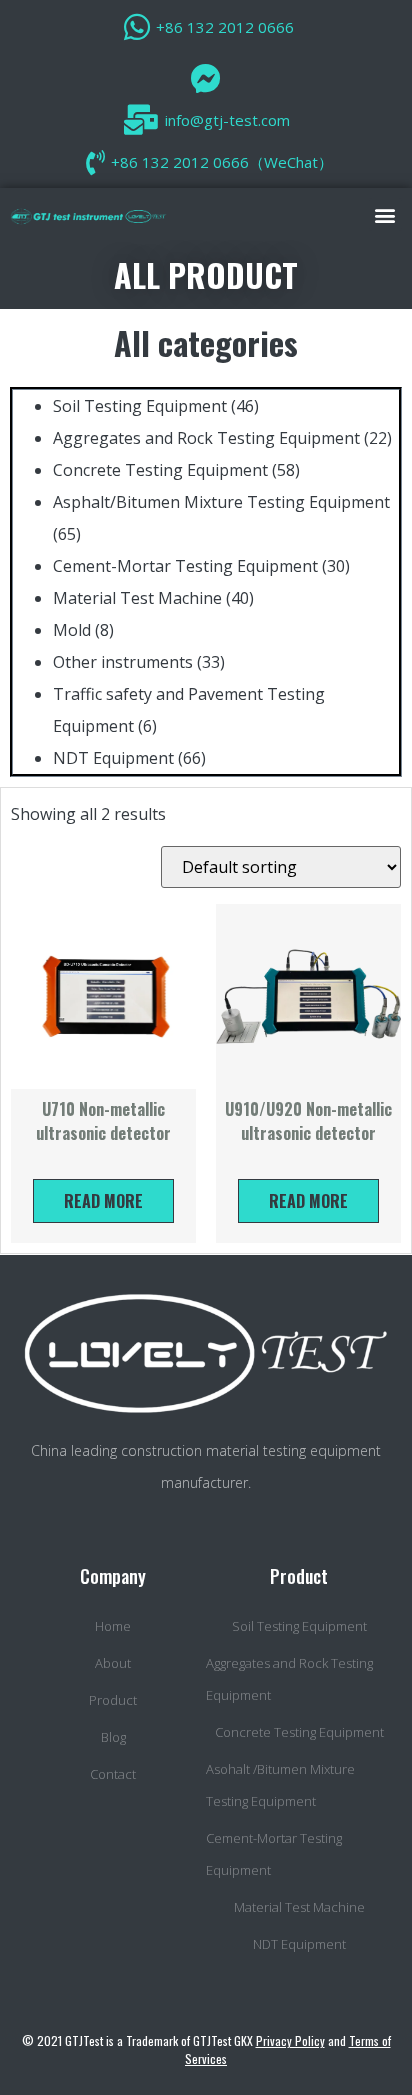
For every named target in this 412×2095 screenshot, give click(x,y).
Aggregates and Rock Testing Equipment (206, 438)
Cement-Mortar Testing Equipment (185, 566)
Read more (103, 1201)
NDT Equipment (113, 758)
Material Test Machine (137, 598)
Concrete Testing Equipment (160, 470)
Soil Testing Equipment (140, 406)
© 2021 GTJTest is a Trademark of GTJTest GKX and (206, 2049)
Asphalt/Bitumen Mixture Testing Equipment (221, 502)
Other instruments (123, 662)
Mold (72, 630)
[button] (385, 214)
